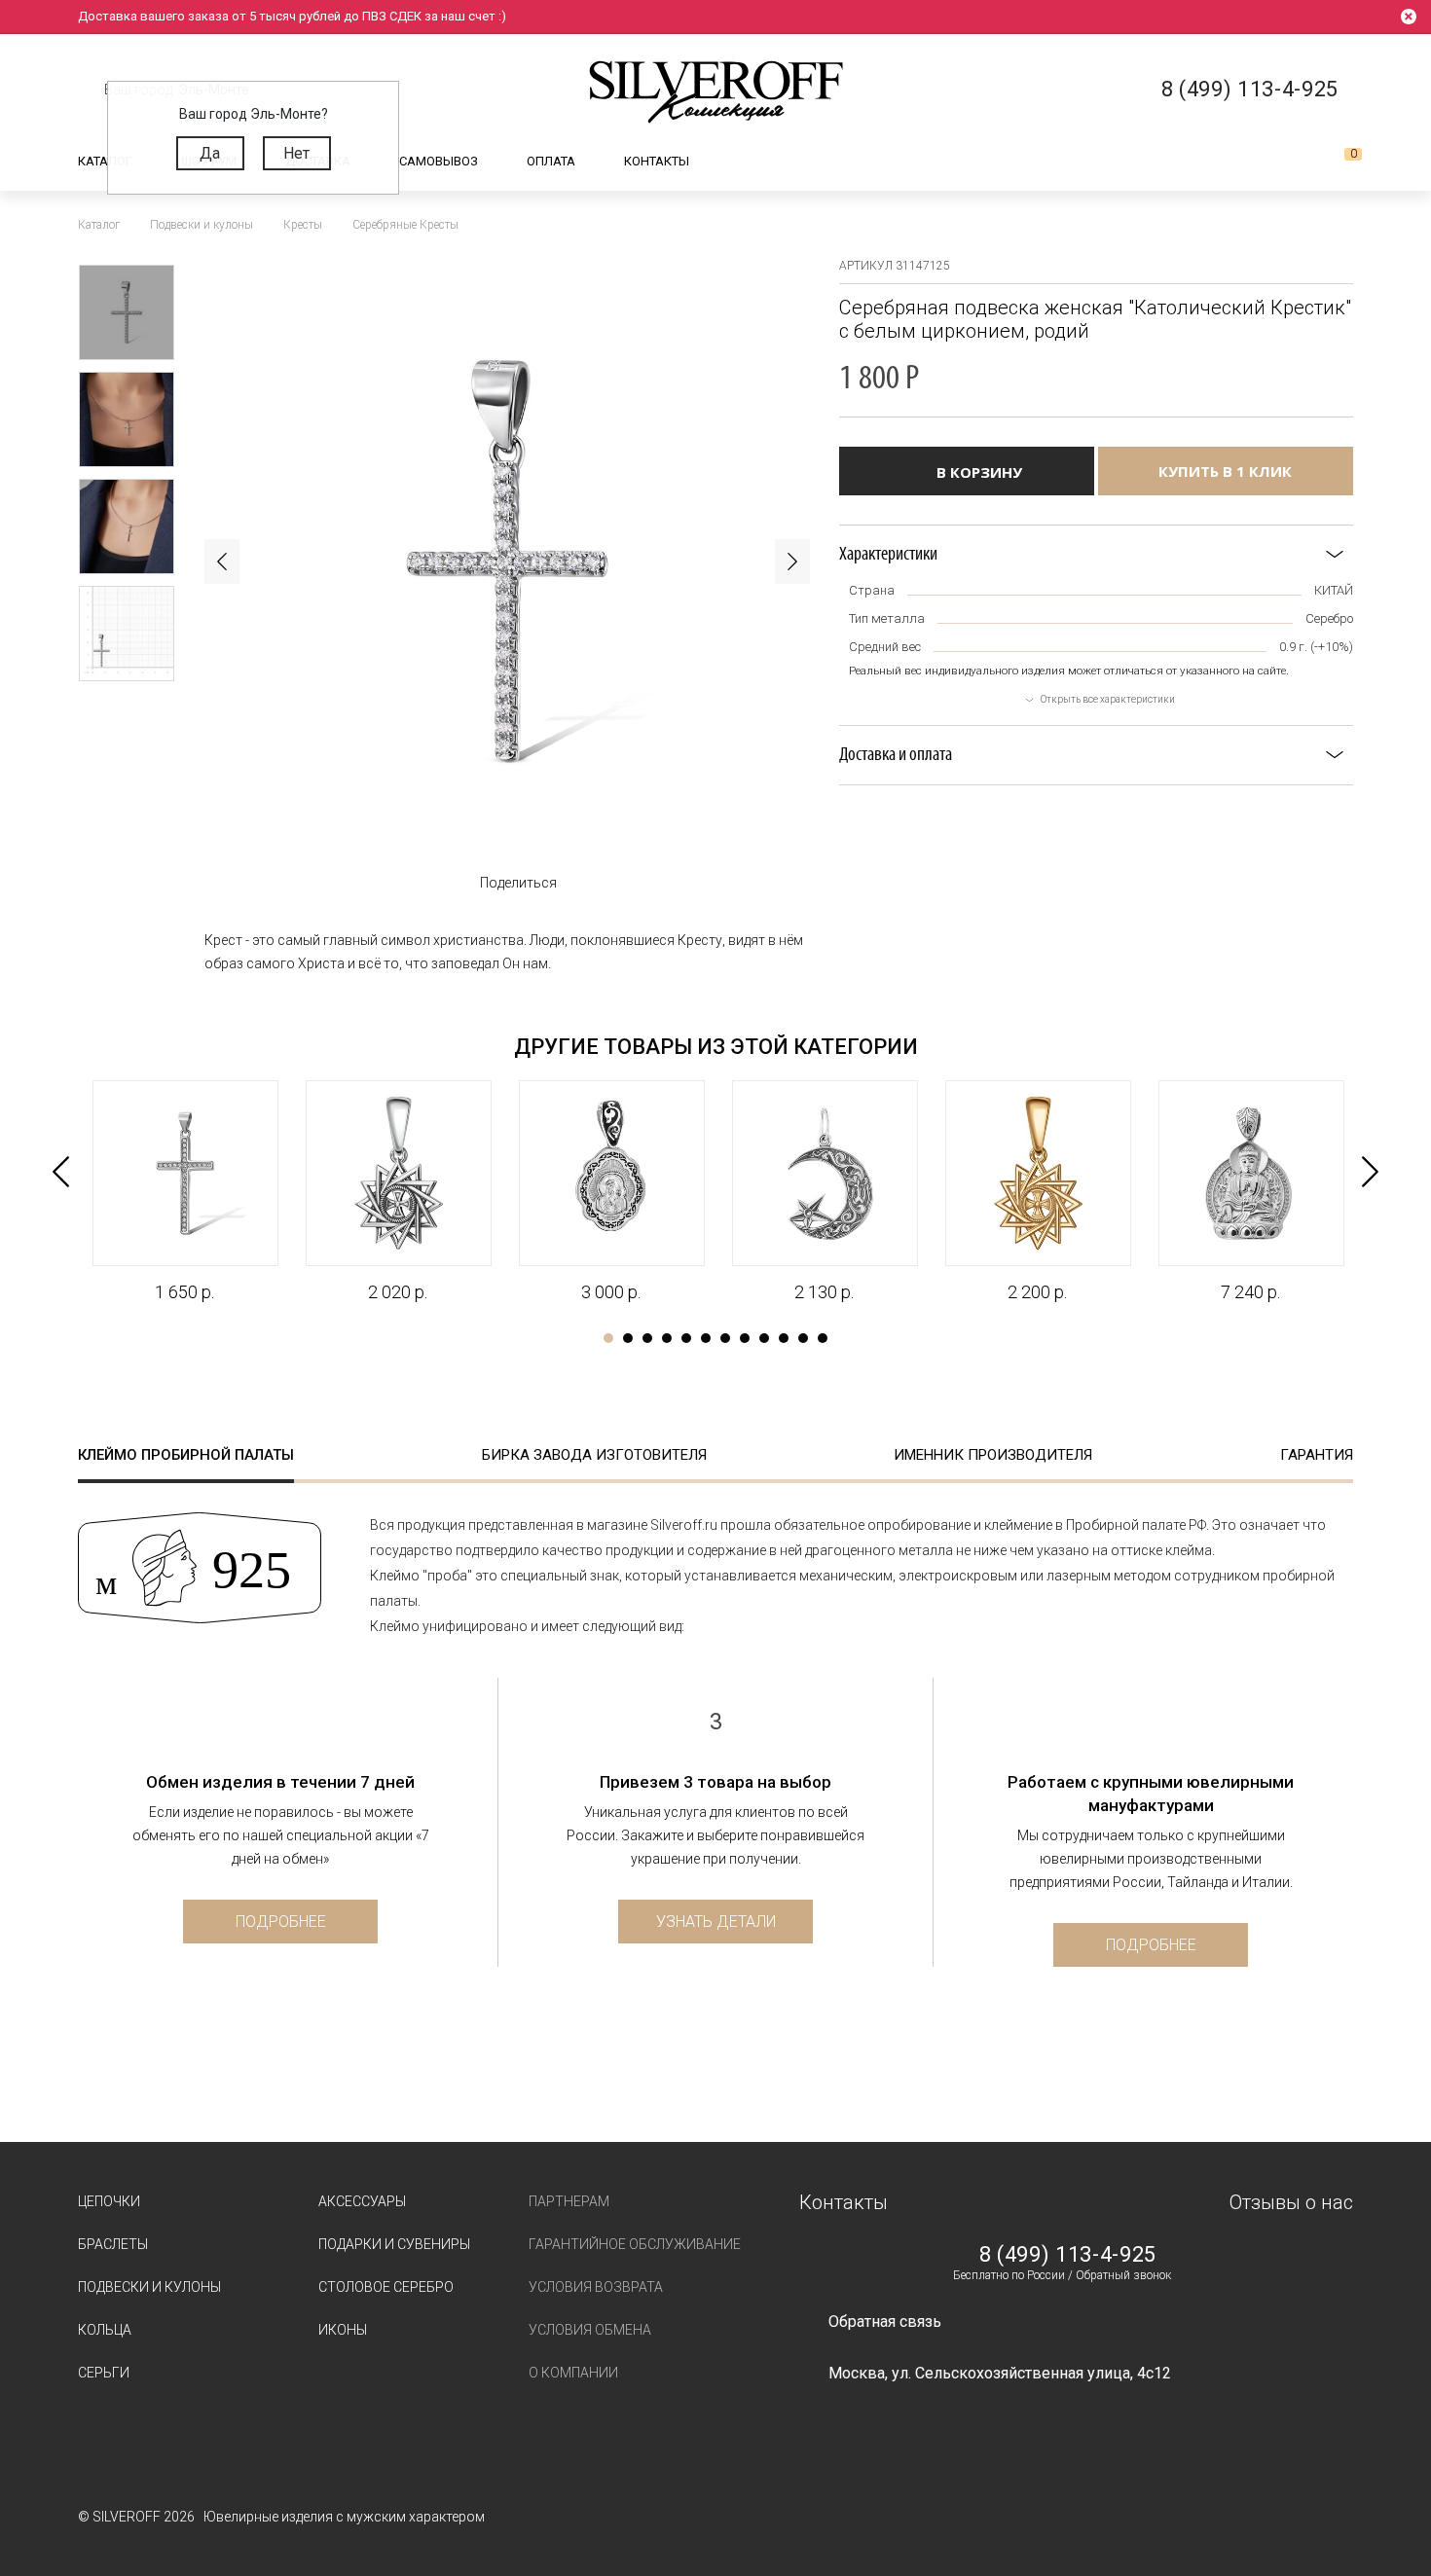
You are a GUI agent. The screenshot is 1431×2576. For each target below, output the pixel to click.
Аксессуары (362, 2201)
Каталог (105, 161)
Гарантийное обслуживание (635, 2244)
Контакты (657, 161)
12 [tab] (823, 1338)
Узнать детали (716, 1922)
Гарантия (1317, 1455)
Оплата (551, 161)
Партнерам (569, 2201)
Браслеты (113, 2244)
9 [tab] (764, 1338)
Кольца (105, 2330)
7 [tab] (725, 1338)
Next (792, 562)
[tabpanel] (184, 1192)
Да (210, 153)
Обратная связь (885, 2322)
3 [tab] (647, 1338)
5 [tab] (686, 1338)
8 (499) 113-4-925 (1068, 2255)
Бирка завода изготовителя (594, 1455)
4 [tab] (667, 1338)
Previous (222, 562)
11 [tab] (803, 1338)
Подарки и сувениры (394, 2244)
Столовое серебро (386, 2287)
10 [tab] (784, 1338)
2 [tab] (628, 1338)
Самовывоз (439, 161)
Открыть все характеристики (1108, 699)
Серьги (104, 2373)
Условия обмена (590, 2330)
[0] (1338, 162)
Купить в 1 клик (1225, 471)
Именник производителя (993, 1455)
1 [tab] (608, 1338)
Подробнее (281, 1922)
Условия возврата (596, 2287)
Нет (296, 153)
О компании (573, 2373)
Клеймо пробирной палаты (186, 1455)
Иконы (343, 2330)
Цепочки (109, 2201)
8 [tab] (745, 1338)
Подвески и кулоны (149, 2287)
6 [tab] (706, 1338)
